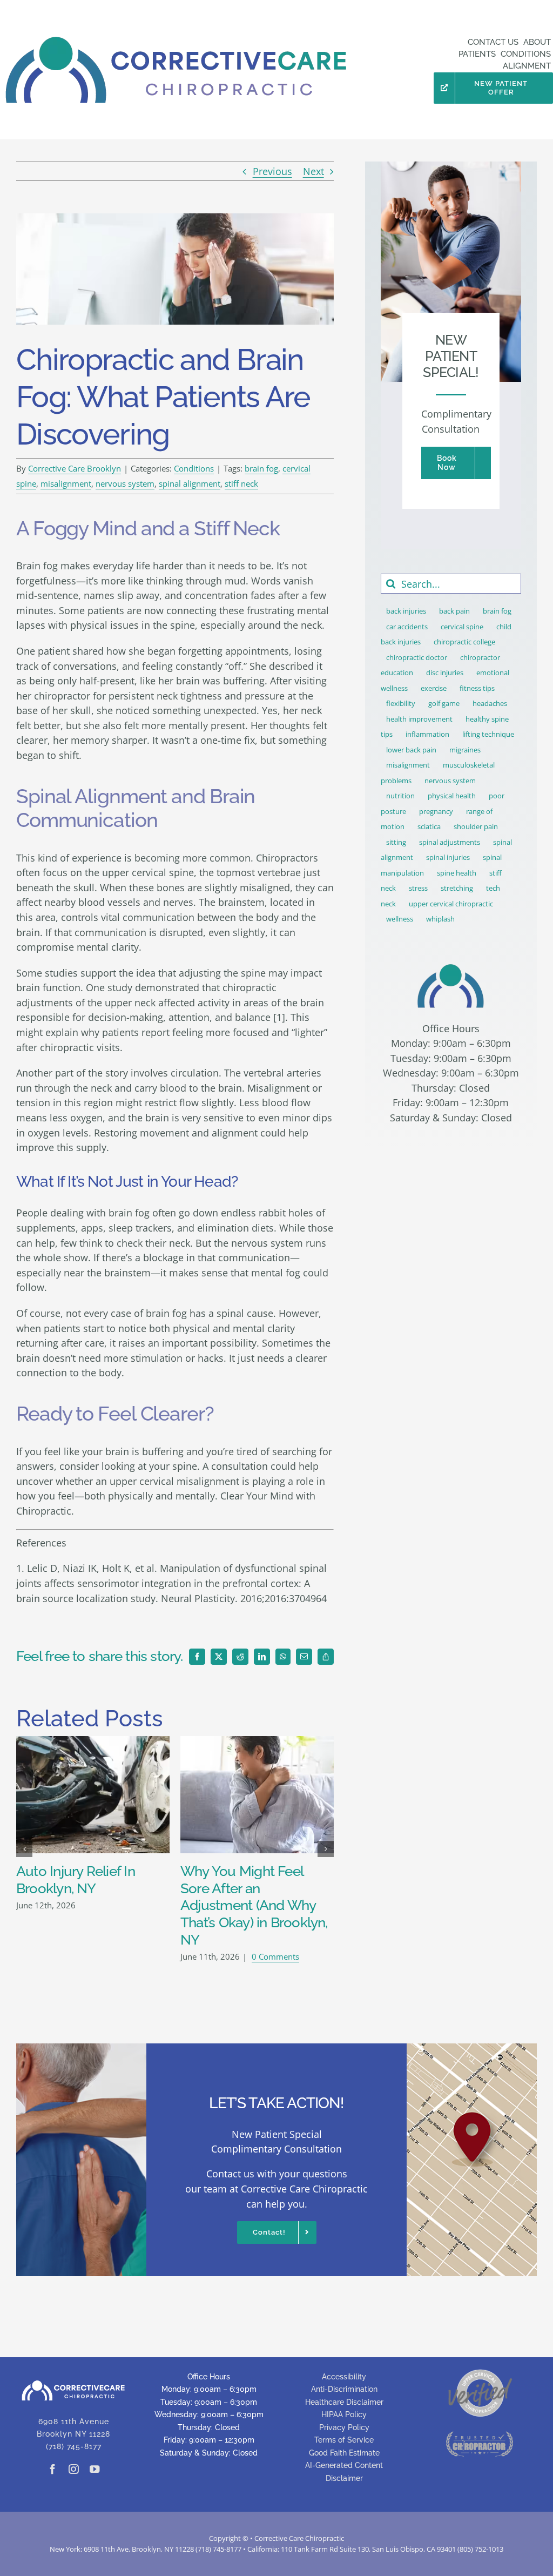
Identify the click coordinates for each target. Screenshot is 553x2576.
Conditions (194, 468)
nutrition (400, 796)
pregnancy (436, 811)
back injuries (406, 611)
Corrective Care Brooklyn (75, 468)
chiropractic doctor (417, 657)
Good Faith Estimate (344, 2453)
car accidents (407, 627)
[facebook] (52, 2469)
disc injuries (445, 672)
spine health (457, 873)
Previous (272, 171)
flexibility (401, 703)
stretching (457, 888)
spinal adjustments (450, 842)
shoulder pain (476, 826)
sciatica (429, 826)
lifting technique (488, 734)
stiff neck (241, 483)
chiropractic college (464, 642)
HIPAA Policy (344, 2414)
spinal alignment (190, 483)
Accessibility (344, 2377)
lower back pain (411, 750)
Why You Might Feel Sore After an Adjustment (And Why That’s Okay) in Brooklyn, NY (254, 1905)
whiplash (440, 919)
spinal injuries (448, 857)
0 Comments (275, 1956)
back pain (454, 611)
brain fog (261, 468)
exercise (434, 688)
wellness (400, 919)
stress (418, 888)
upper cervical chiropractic (451, 904)
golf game (444, 703)
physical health (452, 796)
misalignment (66, 483)
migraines (465, 750)
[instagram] (73, 2469)
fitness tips (477, 688)
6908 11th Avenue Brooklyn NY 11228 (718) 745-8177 (73, 2434)
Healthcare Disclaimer (344, 2402)
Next (313, 171)
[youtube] (95, 2469)
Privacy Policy (344, 2427)
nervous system (125, 483)
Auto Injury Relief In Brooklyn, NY (76, 1880)
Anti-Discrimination (344, 2389)
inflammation (427, 734)
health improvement (419, 719)
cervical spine (462, 627)
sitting (396, 842)
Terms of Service (344, 2440)
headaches (490, 703)
